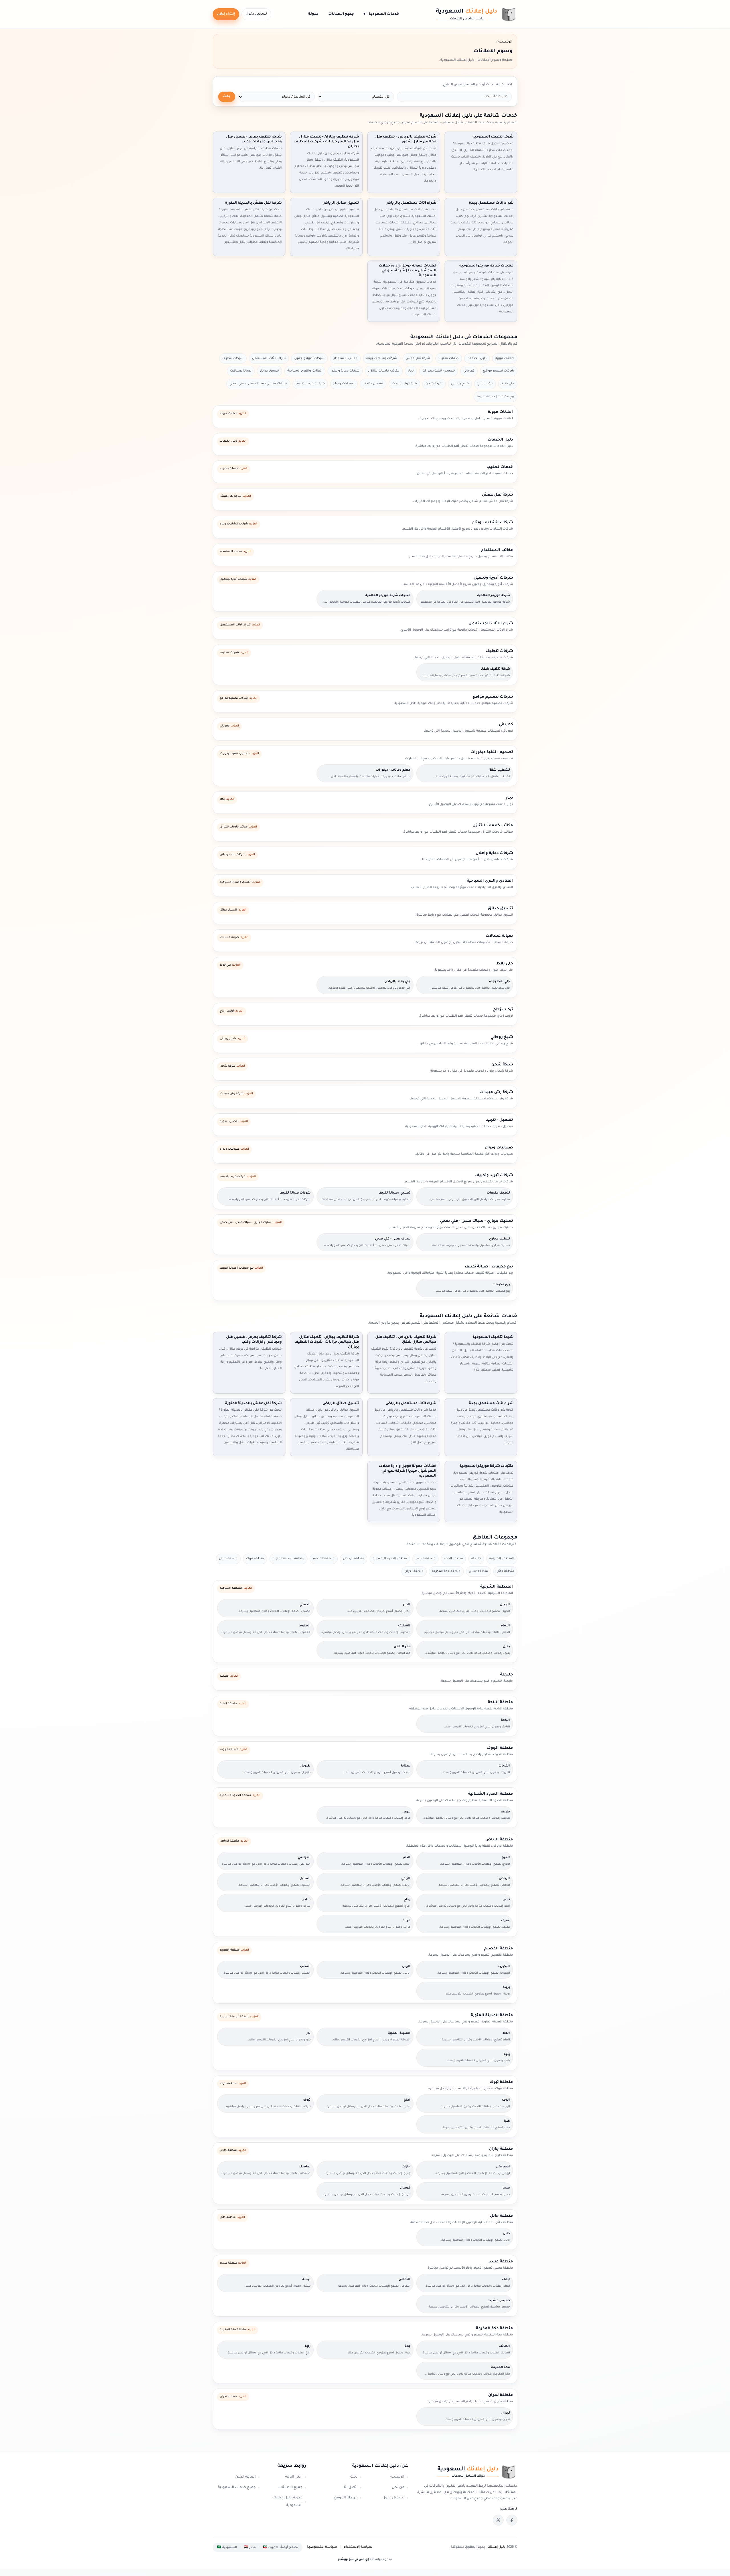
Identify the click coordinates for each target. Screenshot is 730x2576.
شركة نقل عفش (418, 358)
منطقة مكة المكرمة (446, 1571)
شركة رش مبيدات (404, 384)
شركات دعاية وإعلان (345, 371)
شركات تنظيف (233, 358)
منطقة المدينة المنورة (288, 1559)
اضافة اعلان (246, 2477)
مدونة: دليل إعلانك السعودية (287, 2502)
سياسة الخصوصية (322, 2547)
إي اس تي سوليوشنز (353, 2559)
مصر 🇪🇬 (250, 2547)
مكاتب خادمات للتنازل (384, 371)
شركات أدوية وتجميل (309, 358)
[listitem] (512, 2520)
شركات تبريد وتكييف (310, 384)
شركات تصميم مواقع (499, 371)
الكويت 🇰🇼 (270, 2547)
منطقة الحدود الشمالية (390, 1559)
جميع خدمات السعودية (237, 2488)
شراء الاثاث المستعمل (269, 358)
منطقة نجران (414, 1571)
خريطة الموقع (346, 2498)
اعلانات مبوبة (505, 358)
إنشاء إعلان (226, 14)
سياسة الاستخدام (358, 2547)
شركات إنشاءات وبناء (382, 358)
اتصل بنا (351, 2488)
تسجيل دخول (256, 14)
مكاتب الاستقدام (345, 358)
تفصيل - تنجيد (373, 384)
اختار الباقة (294, 2477)
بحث (227, 97)
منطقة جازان (228, 1559)
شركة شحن (434, 384)
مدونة (313, 14)
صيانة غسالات (241, 371)
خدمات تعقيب (449, 358)
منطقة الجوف (425, 1559)
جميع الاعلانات (341, 14)
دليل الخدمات (477, 358)
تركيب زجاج (485, 384)
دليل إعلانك (497, 2547)
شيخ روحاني (460, 384)
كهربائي (469, 371)
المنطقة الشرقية (502, 1559)
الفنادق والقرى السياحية (305, 371)
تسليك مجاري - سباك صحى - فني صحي (258, 384)
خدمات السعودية (381, 14)
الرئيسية (397, 2477)
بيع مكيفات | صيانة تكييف (495, 397)
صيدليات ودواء (344, 384)
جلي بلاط (508, 384)
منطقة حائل (505, 1571)
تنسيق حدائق (269, 371)
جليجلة (476, 1559)
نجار (411, 371)
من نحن (398, 2488)
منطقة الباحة (453, 1559)
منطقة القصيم (324, 1559)
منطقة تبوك (255, 1559)
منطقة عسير (478, 1571)
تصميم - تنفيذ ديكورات (439, 371)
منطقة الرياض (354, 1559)
